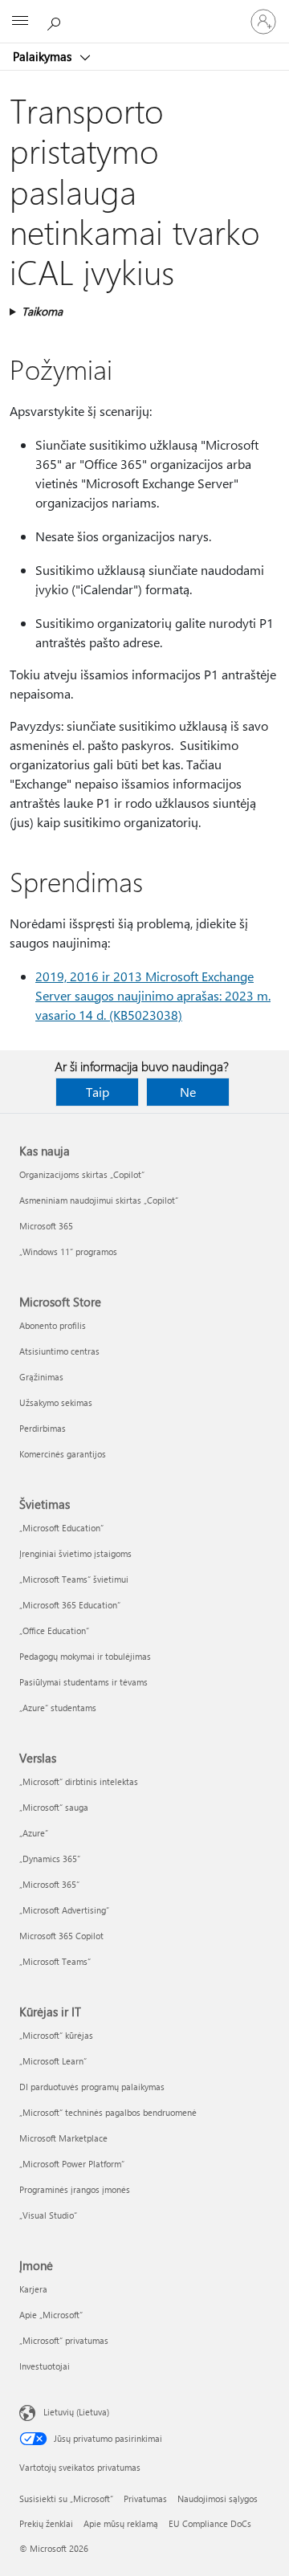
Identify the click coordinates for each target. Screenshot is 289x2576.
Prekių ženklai (46, 2523)
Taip (98, 1092)
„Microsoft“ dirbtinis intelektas (79, 1781)
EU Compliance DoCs (210, 2523)
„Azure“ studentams (58, 1708)
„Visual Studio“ (48, 2215)
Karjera (33, 2289)
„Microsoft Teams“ (55, 1961)
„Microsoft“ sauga (54, 1807)
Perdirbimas (43, 1428)
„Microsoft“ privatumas (64, 2340)
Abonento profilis (53, 1325)
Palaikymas (44, 56)
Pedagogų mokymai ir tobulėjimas (85, 1656)
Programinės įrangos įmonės (75, 2189)
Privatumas (145, 2499)
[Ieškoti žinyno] (56, 21)
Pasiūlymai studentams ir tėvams (83, 1682)
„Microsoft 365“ (49, 1884)
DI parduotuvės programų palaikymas (92, 2087)
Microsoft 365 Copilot (61, 1936)
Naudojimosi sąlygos (218, 2499)
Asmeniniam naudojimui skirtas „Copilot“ (99, 1200)
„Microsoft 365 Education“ (70, 1605)
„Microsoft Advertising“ (64, 1910)
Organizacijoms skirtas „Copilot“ (82, 1174)
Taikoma (42, 311)
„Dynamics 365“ (50, 1859)
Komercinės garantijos (63, 1454)
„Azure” (34, 1833)
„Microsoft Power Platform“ (72, 2164)
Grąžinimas (41, 1377)
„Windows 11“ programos (68, 1251)
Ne (188, 1092)
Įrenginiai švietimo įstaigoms (75, 1553)
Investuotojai (45, 2366)
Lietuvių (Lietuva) (76, 2412)
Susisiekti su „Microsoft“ (66, 2499)
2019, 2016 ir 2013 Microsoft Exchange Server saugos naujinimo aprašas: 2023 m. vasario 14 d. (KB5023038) (153, 995)
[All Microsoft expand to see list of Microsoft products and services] (20, 22)
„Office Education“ (54, 1630)
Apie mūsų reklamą (121, 2523)
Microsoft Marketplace (63, 2138)
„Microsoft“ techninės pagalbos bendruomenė (108, 2112)
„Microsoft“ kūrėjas (56, 2035)
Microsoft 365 (46, 1226)
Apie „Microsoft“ (51, 2315)
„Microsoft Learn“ (53, 2061)
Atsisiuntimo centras (59, 1351)
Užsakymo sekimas (56, 1402)
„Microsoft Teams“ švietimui (74, 1579)
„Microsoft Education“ (61, 1528)
